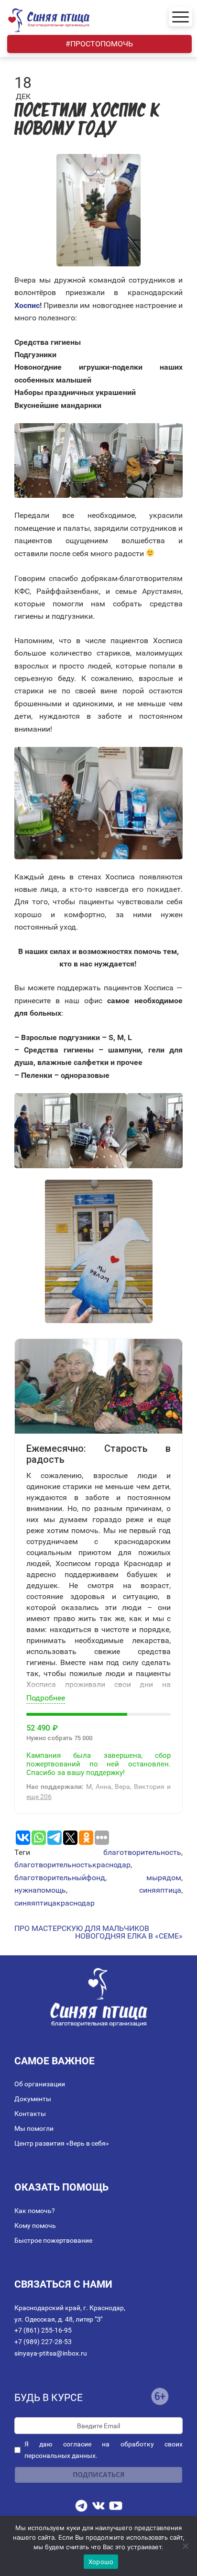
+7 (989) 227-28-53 (43, 2342)
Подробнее (46, 1698)
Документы (33, 2099)
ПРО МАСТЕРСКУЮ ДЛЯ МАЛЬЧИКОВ (82, 1929)
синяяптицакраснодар (55, 1903)
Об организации (40, 2084)
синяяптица (160, 1890)
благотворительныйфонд (60, 1878)
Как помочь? (35, 2211)
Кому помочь (35, 2225)
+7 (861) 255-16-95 (43, 2330)
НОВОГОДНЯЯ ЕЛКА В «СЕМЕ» (129, 1936)
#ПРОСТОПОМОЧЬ (99, 44)
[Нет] (185, 2546)
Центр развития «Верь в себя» (62, 2143)
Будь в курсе (49, 2398)
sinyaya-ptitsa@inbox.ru (51, 2353)
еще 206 (39, 1797)
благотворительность (142, 1852)
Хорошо (101, 2562)
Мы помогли (34, 2128)
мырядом (164, 1878)
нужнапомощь (40, 1890)
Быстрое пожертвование (53, 2240)
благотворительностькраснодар (72, 1865)
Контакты (30, 2114)
